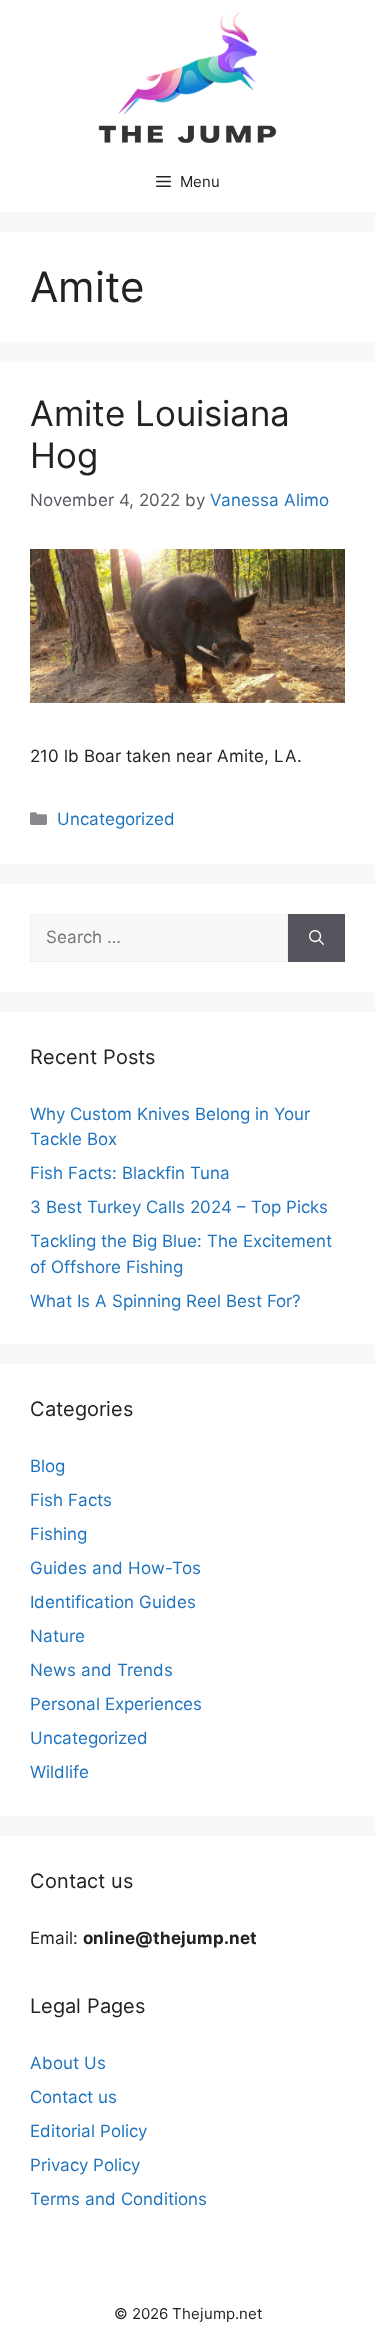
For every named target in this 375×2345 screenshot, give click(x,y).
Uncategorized (116, 819)
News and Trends (101, 1670)
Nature (57, 1636)
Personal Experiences (116, 1704)
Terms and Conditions (118, 2199)
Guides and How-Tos (115, 1568)
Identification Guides (113, 1602)
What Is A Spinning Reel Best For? (165, 1301)
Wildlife (59, 1772)
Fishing (58, 1534)
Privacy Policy (85, 2165)
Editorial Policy (88, 2131)
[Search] (316, 938)
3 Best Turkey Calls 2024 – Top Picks (179, 1207)
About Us (68, 2063)
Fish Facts (71, 1500)
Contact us (73, 2097)
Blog (47, 1466)
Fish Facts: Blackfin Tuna (130, 1173)
